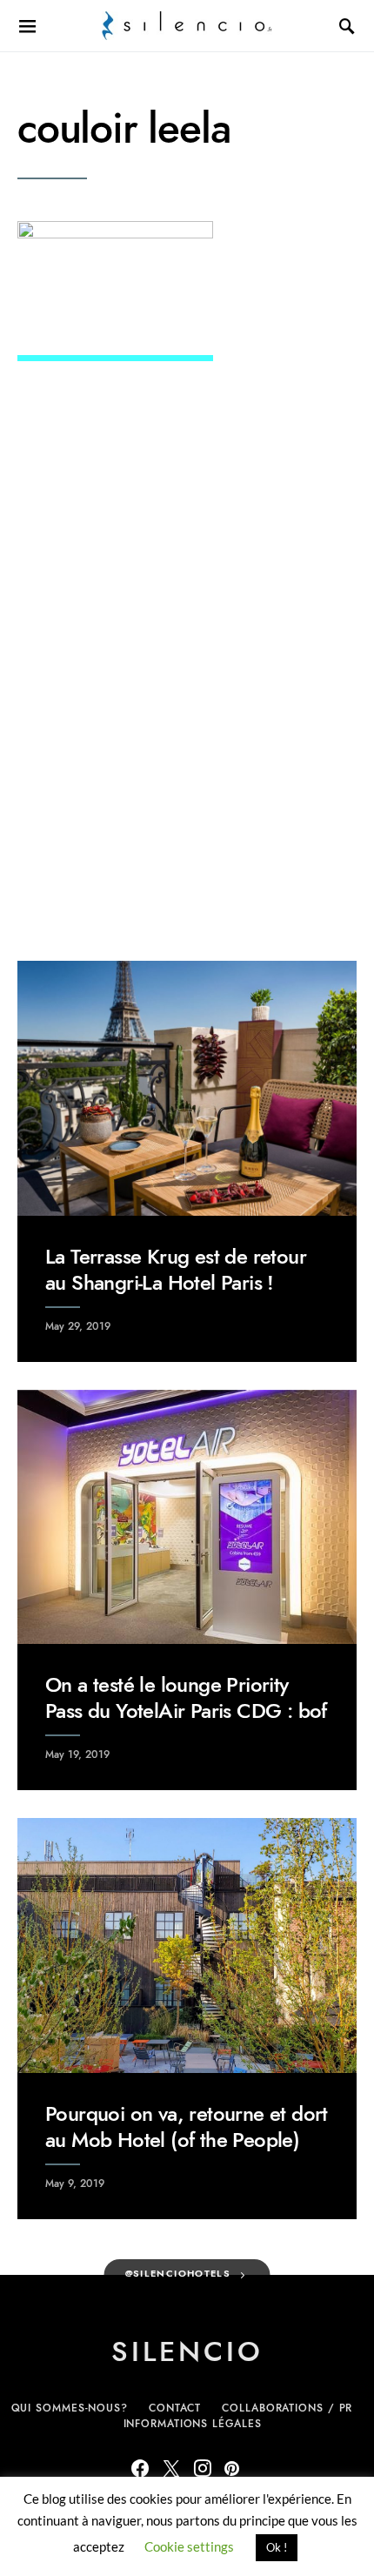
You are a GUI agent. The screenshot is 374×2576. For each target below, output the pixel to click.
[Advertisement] (187, 721)
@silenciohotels (178, 2274)
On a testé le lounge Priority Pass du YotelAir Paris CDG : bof (186, 1697)
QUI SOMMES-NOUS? (70, 2408)
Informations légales (193, 2424)
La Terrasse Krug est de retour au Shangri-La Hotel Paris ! (176, 1269)
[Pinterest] (232, 2468)
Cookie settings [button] (189, 2546)
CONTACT (175, 2408)
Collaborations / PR (287, 2408)
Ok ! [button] (277, 2547)
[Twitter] (171, 2468)
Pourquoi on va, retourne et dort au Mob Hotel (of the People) (187, 2127)
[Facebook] (140, 2468)
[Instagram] (203, 2468)
